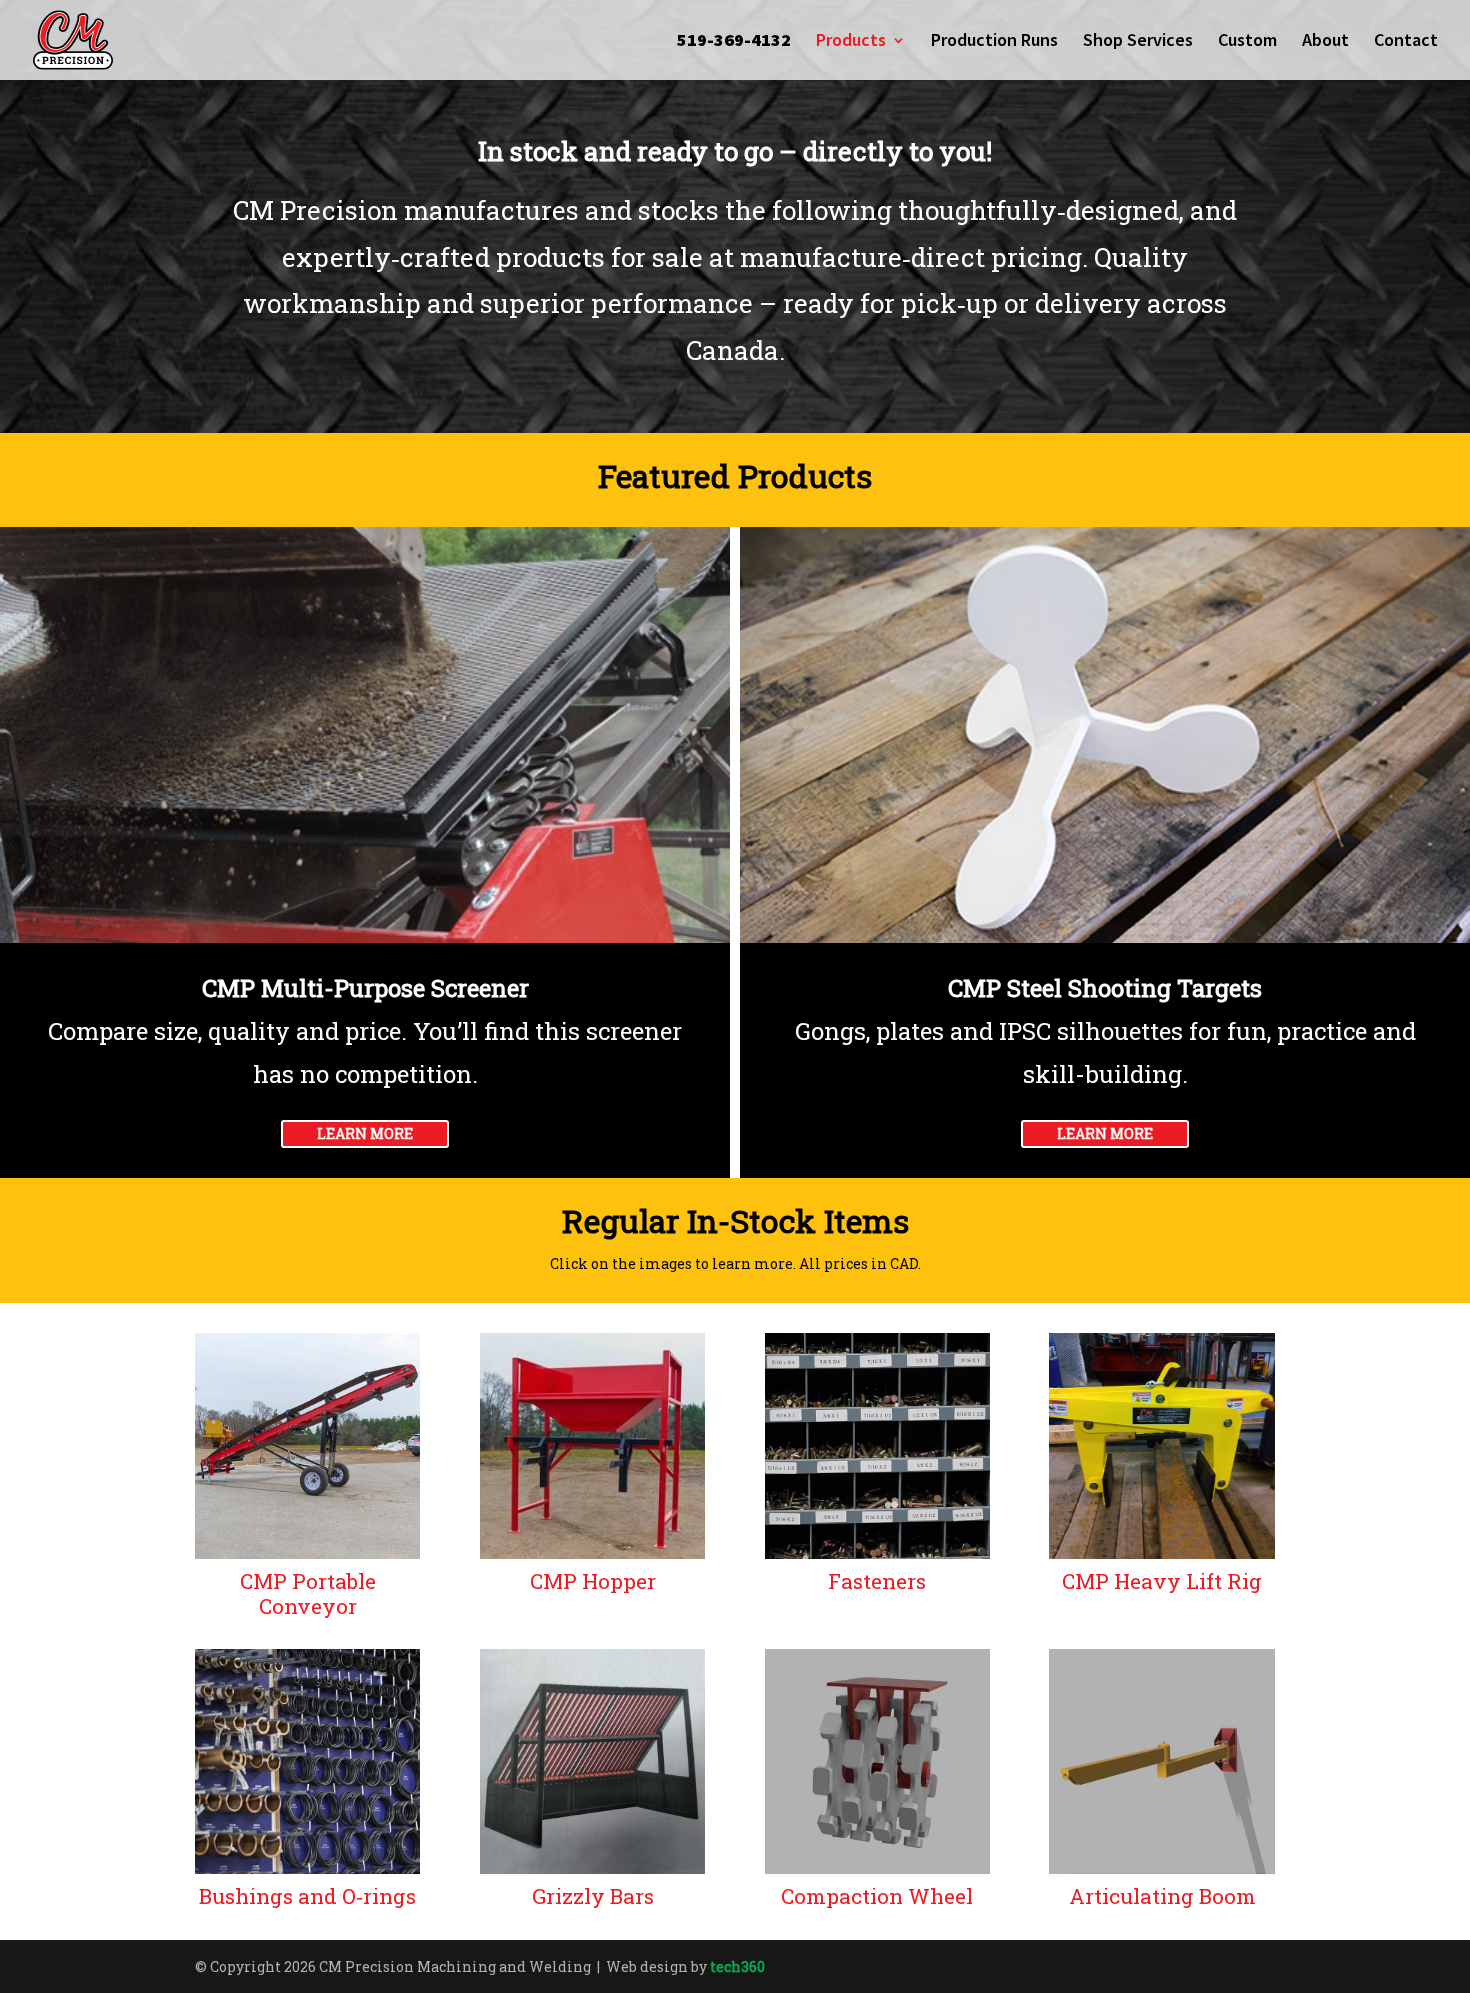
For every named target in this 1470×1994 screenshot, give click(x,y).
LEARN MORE (365, 1133)
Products (851, 42)
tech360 (737, 1966)
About (1325, 42)
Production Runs (994, 42)
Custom (1247, 42)
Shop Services (1138, 42)
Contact (1406, 42)
